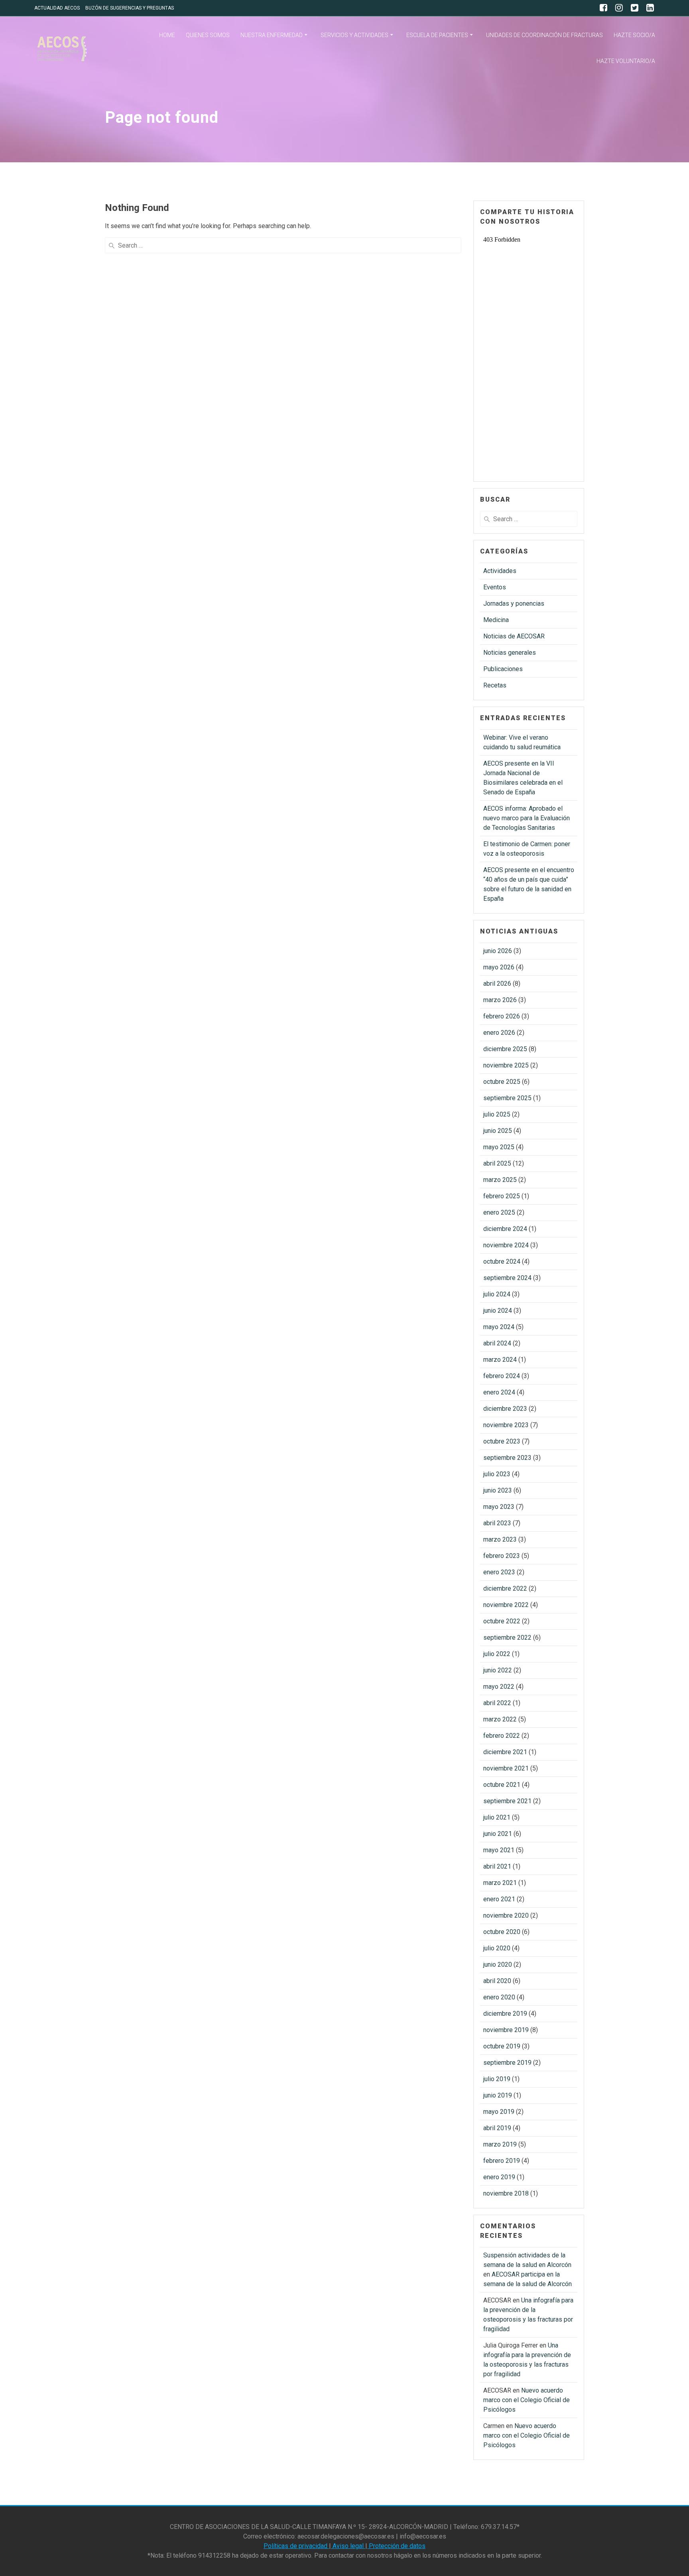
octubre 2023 (502, 1441)
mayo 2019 (499, 2112)
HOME (167, 35)
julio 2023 (497, 1474)
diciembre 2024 (505, 1229)
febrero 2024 (502, 1376)
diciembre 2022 (505, 1588)
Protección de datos (396, 2546)
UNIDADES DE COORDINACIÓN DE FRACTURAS (544, 35)
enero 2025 (499, 1212)
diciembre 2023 (505, 1409)
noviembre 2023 (506, 1425)
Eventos (495, 587)
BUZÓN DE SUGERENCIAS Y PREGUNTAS (130, 8)
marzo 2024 (500, 1360)
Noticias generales (510, 653)
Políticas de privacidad (296, 2546)
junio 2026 (498, 951)
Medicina (496, 620)
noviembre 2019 (506, 2030)
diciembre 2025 (505, 1049)
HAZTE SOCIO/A (634, 35)
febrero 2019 (502, 2161)
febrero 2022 (502, 1736)
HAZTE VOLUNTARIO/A (626, 61)
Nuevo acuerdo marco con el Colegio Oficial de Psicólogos (527, 2400)
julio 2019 (497, 2079)
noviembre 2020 (506, 1915)
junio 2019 (498, 2095)
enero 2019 (499, 2177)
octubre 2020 (502, 1932)
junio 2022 (498, 1670)
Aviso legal (348, 2546)
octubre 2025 (502, 1082)
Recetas (495, 685)
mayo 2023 (499, 1507)
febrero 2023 (502, 1556)
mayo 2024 (499, 1327)
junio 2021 (498, 1834)
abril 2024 (497, 1343)
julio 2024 (497, 1294)
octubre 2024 (502, 1261)
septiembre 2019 (507, 2063)
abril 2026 (497, 984)
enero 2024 (499, 1392)
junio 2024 (498, 1311)
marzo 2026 (500, 1000)
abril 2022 (497, 1703)
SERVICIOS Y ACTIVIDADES (354, 35)
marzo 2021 (500, 1883)
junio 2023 (498, 1490)
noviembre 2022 (506, 1605)
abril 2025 (497, 1163)
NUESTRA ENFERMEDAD (272, 35)
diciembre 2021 (505, 1752)
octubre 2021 (502, 1785)
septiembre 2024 (507, 1278)
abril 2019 (497, 2128)
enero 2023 (499, 1572)
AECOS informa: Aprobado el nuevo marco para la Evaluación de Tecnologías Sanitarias (527, 818)
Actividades (500, 571)
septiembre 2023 (507, 1458)
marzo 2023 (500, 1539)
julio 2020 (497, 1948)
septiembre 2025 (507, 1098)
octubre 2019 (502, 2046)
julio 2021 (497, 1817)
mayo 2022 (499, 1687)
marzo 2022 (500, 1719)
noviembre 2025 (506, 1065)
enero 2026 (499, 1033)
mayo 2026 (499, 967)
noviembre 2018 (506, 2193)
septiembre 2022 (507, 1638)
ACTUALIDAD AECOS (57, 8)
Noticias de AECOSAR (514, 636)
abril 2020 (497, 1981)
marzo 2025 (500, 1180)
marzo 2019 (500, 2144)
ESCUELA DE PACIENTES (437, 35)
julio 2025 (497, 1114)
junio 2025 (498, 1131)
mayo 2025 (499, 1147)
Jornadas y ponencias (514, 604)
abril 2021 (497, 1866)
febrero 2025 (502, 1196)
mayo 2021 (499, 1850)
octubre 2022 (502, 1621)
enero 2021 (499, 1899)
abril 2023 (497, 1523)
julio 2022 (497, 1654)
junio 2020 (498, 1964)
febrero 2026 (502, 1016)
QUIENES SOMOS (208, 35)
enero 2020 (499, 1997)
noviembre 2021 (506, 1768)
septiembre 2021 (507, 1801)
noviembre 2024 (506, 1245)
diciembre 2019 (505, 2014)
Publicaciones (503, 669)
